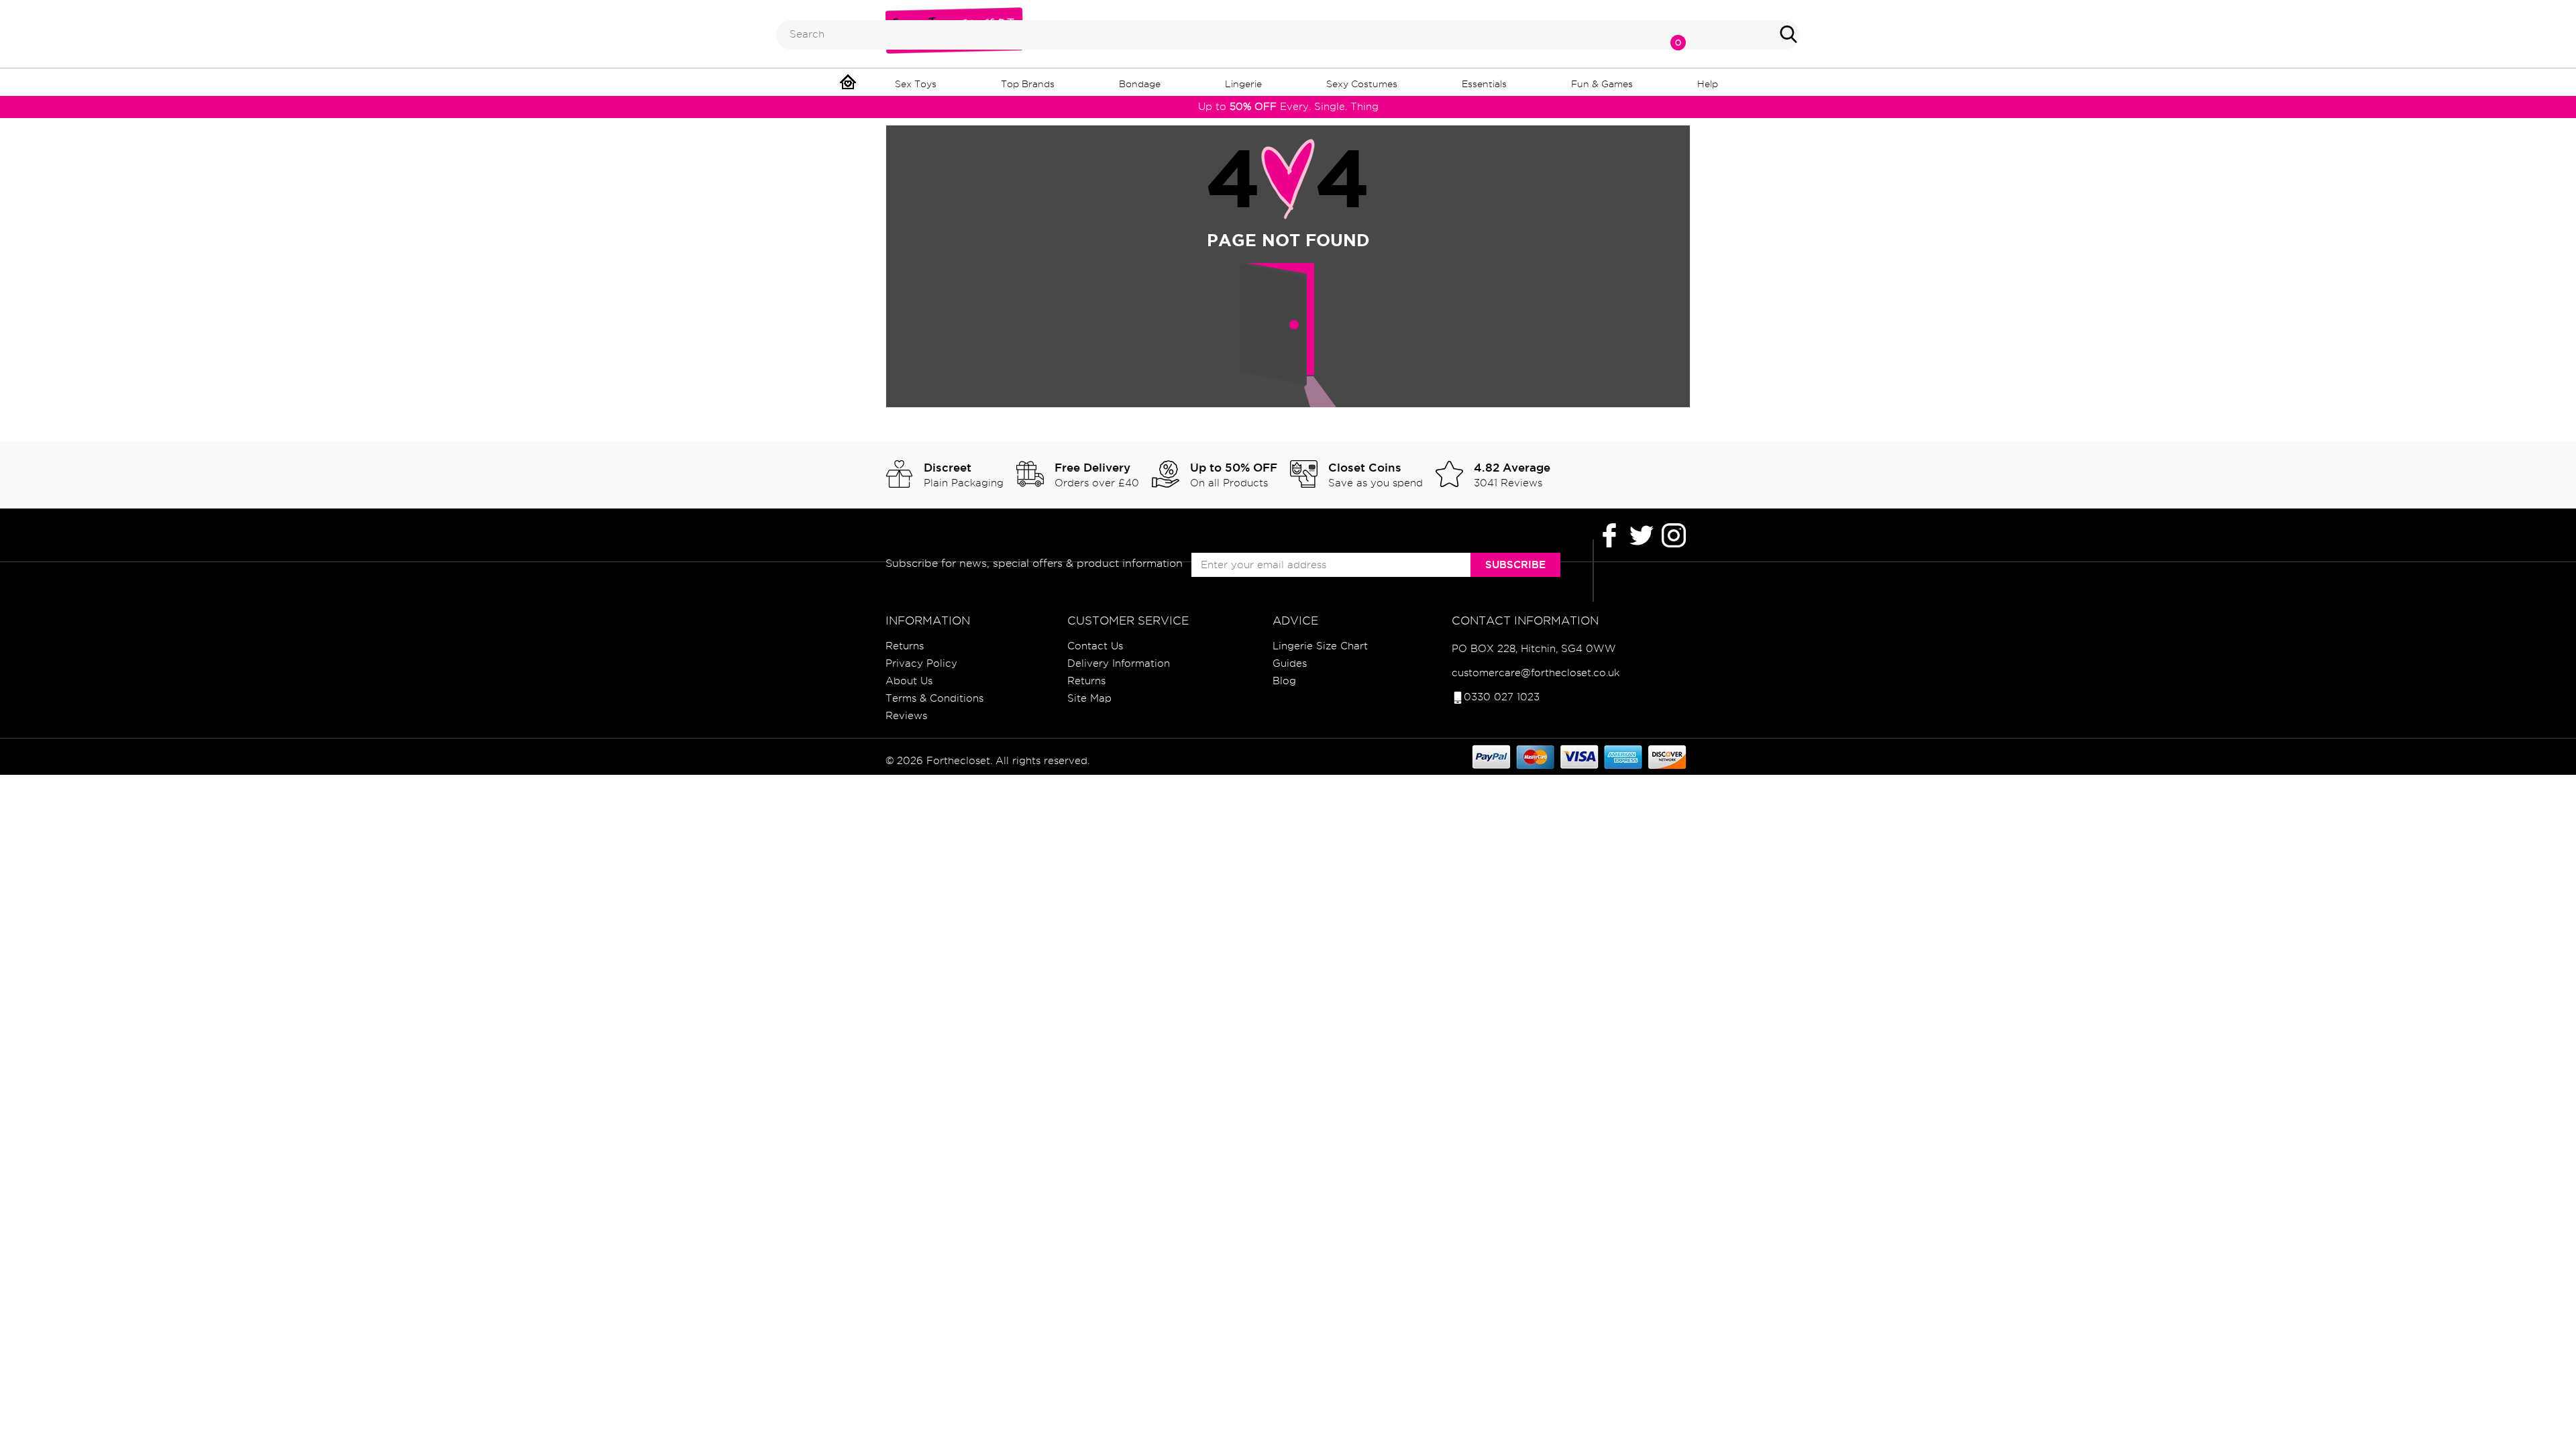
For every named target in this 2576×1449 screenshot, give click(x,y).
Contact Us (1095, 646)
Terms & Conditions (934, 698)
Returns (905, 646)
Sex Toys (916, 84)
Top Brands (1028, 84)
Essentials (1484, 84)
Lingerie (1243, 84)
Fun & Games (1602, 84)
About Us (909, 681)
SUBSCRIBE (1515, 565)
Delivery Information (1119, 663)
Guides (1290, 663)
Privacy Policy (921, 663)
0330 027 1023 (1502, 697)
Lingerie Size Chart (1320, 646)
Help (1708, 84)
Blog (1284, 681)
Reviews (906, 716)
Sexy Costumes (1362, 84)
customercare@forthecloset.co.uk (1536, 673)
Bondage (1140, 84)
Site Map (1089, 698)
